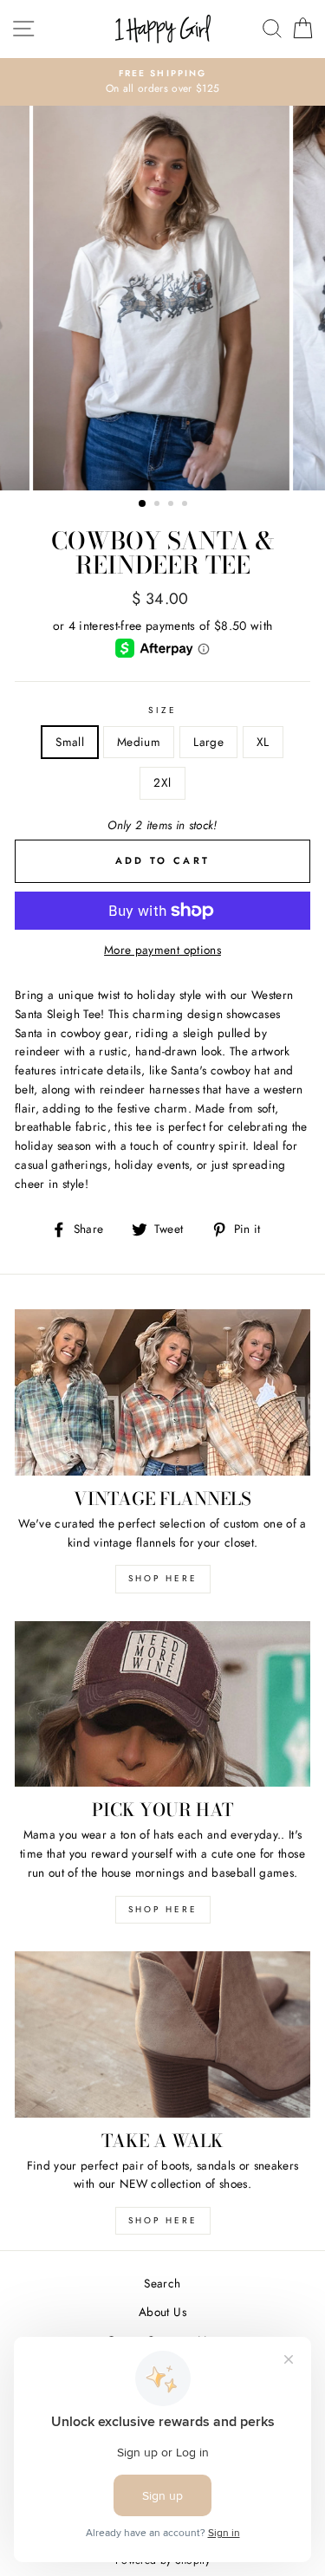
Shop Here (163, 1909)
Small (70, 742)
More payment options (162, 950)
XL (263, 742)
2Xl (162, 782)
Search (162, 2283)
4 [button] (186, 505)
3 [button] (172, 505)
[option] (162, 82)
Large (208, 742)
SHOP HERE (163, 1578)
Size (162, 710)
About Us (162, 2312)
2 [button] (159, 505)
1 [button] (143, 504)
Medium (139, 742)
